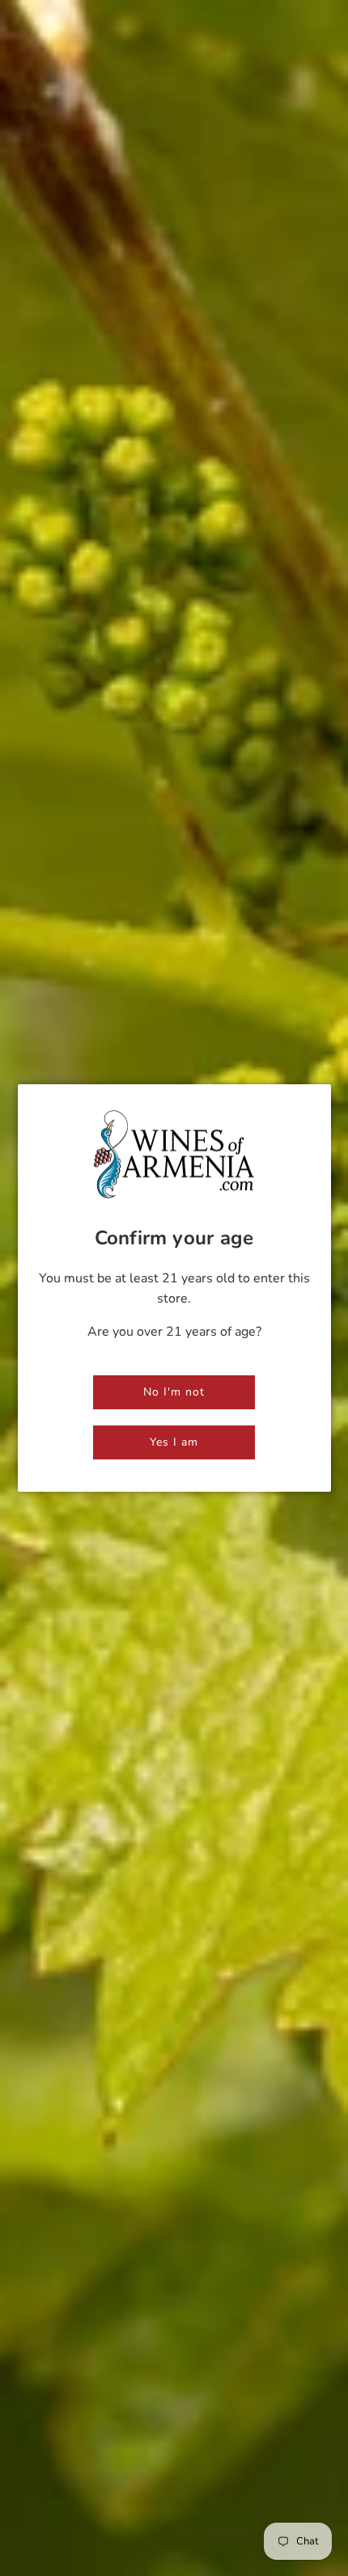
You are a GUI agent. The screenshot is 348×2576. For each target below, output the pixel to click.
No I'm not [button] (174, 1392)
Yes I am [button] (174, 1442)
